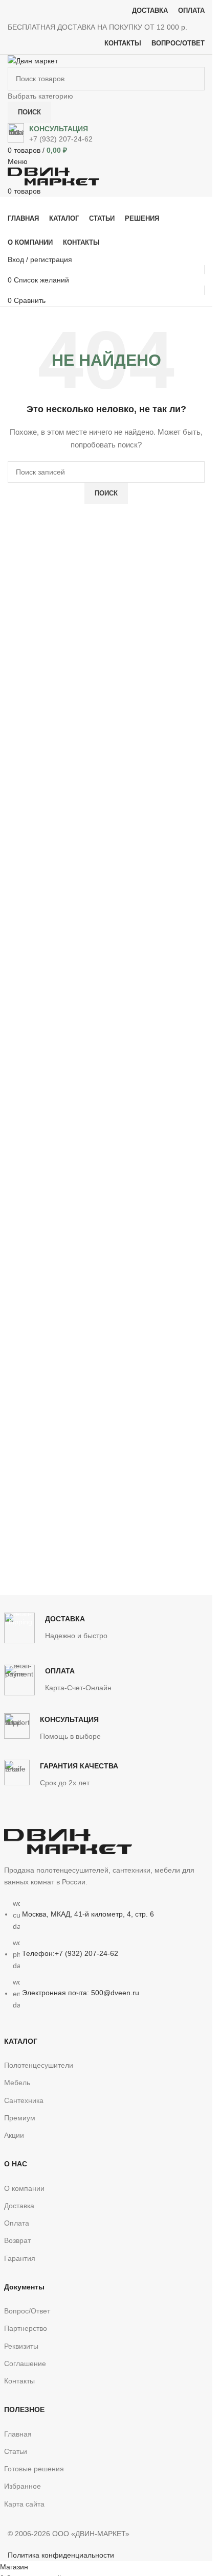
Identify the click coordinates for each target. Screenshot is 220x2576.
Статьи (16, 2451)
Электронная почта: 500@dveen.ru (81, 1993)
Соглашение (25, 2364)
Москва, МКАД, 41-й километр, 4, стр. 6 (88, 1914)
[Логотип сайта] (33, 60)
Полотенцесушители (39, 2065)
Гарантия (20, 2258)
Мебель (17, 2083)
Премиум (20, 2118)
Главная (18, 2434)
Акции (14, 2135)
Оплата (17, 2223)
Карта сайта (24, 2504)
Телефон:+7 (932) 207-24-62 (70, 1954)
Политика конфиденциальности (61, 2555)
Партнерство (26, 2328)
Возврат (17, 2240)
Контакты (19, 2381)
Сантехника (24, 2100)
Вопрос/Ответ (27, 2311)
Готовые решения (34, 2469)
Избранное (23, 2486)
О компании (24, 2188)
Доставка (19, 2206)
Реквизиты (21, 2346)
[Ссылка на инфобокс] (106, 134)
